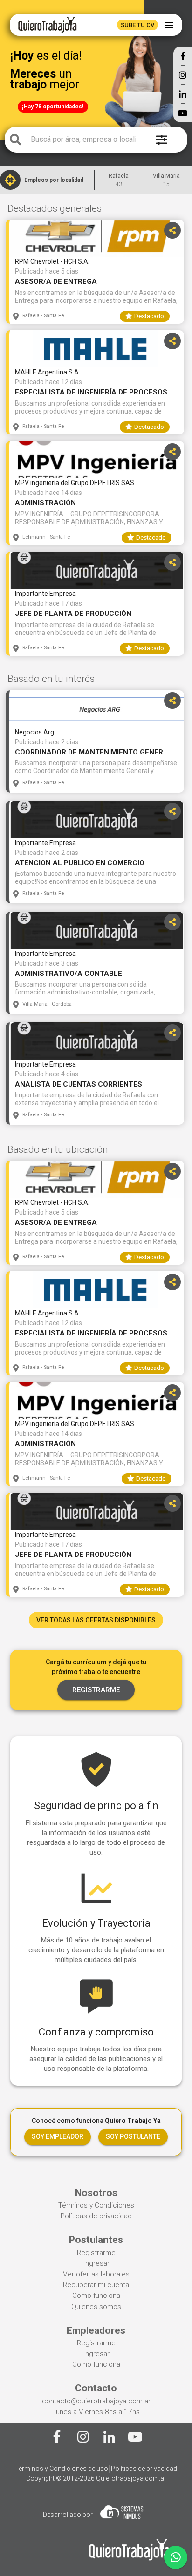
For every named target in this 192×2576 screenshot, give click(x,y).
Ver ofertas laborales (96, 2274)
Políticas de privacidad (96, 2216)
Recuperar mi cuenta (96, 2285)
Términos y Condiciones (96, 2205)
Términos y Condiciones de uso (62, 2469)
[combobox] (83, 140)
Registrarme (96, 2253)
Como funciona (96, 2296)
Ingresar (96, 2263)
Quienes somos (96, 2307)
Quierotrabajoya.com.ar (131, 2478)
